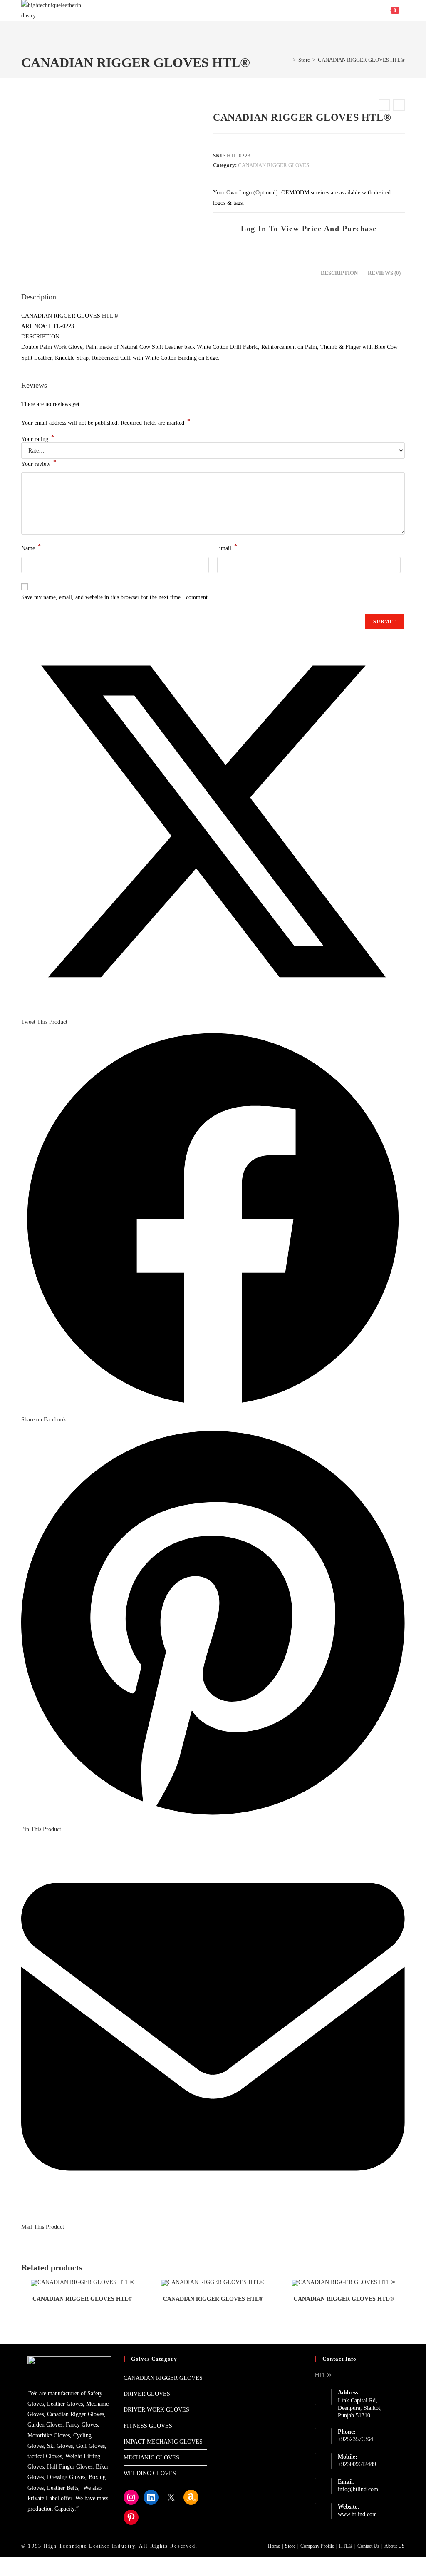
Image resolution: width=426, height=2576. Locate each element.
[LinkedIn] (151, 2497)
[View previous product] (384, 105)
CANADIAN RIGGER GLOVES (274, 165)
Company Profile (317, 2546)
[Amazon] (191, 2497)
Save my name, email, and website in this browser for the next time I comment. (115, 597)
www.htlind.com (357, 2514)
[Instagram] (131, 2497)
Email (227, 547)
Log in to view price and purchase (309, 229)
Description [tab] (339, 273)
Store (290, 2546)
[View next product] (399, 105)
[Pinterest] (131, 2517)
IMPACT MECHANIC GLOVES (163, 2442)
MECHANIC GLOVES (151, 2458)
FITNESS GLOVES (148, 2426)
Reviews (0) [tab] (384, 273)
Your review (39, 463)
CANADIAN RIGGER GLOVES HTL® (361, 60)
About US (395, 2546)
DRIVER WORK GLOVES (156, 2410)
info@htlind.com (358, 2489)
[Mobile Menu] (402, 10)
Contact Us (368, 2546)
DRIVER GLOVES (147, 2394)
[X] (171, 2497)
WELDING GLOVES (150, 2473)
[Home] (288, 60)
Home (274, 2546)
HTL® (346, 2546)
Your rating (38, 439)
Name (31, 547)
